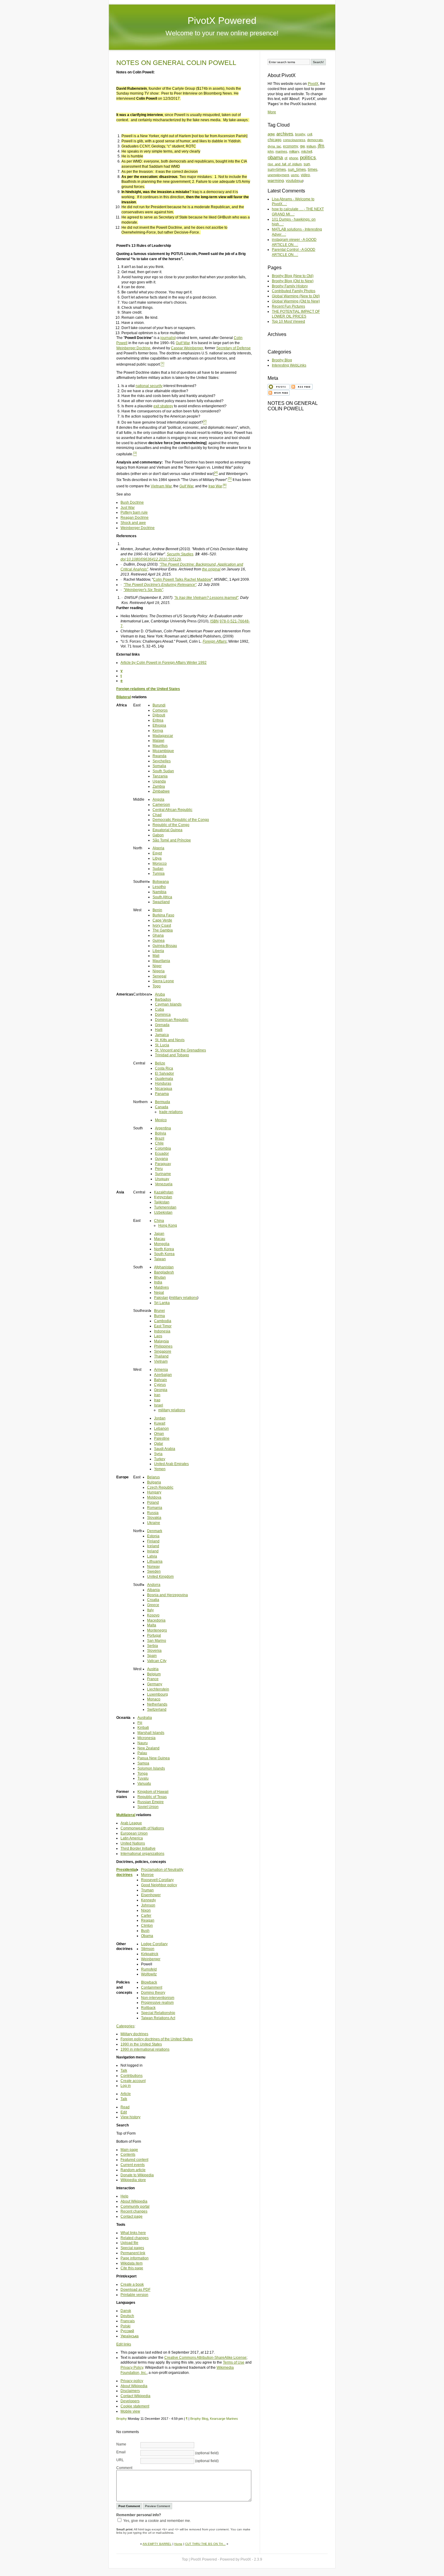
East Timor (163, 1326)
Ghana (158, 935)
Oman (159, 1434)
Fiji (140, 1723)
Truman (147, 1890)
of (286, 158)
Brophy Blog (199, 2419)
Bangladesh (164, 1272)
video (305, 175)
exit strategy (163, 406)
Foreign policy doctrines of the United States (157, 2039)
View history (130, 2117)
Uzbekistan (163, 1212)
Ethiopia (159, 725)
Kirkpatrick (150, 1954)
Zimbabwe (161, 791)
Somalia (159, 766)
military (294, 151)
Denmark (155, 1531)
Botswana (161, 882)
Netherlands (157, 1704)
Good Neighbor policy (159, 1885)
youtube (292, 181)
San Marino (157, 1641)
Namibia (159, 892)
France (153, 1679)
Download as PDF (135, 2290)
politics (308, 158)
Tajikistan (162, 1202)
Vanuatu (144, 1784)
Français (128, 2321)
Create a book (132, 2284)
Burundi (159, 705)
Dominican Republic (172, 1020)
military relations (184, 1298)
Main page (129, 2150)
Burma (159, 1316)
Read (125, 2107)
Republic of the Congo (171, 825)
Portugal (154, 1635)
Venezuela (164, 1184)
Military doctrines (134, 2034)
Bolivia (161, 1133)
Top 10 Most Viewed (288, 321)
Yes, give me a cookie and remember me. (157, 2521)
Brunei (159, 1311)
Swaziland (161, 902)
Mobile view (130, 2411)
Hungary (154, 1492)
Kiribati (143, 1728)
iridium (311, 146)
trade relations (171, 1112)
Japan (159, 1234)
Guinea (159, 941)
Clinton (147, 1926)
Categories (125, 2026)
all (301, 181)
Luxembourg (158, 1694)
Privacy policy (132, 2381)
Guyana (161, 1159)
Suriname (163, 1174)
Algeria (158, 848)
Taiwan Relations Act (158, 2018)
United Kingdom (160, 1577)
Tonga (143, 1774)
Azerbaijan (163, 1375)
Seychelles (162, 761)
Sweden (154, 1571)
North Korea (164, 1249)
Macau (160, 1239)
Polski (125, 2326)
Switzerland (157, 1709)
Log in (126, 2086)
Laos (158, 1336)
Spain (152, 1656)
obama (275, 158)
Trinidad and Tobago (172, 1055)
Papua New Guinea (154, 1758)
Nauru (143, 1743)
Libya (157, 858)
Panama (162, 1094)
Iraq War (215, 486)
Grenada (162, 1025)
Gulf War (183, 343)
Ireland (153, 1551)
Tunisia (159, 873)
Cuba (159, 1009)
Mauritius (160, 746)
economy (291, 146)
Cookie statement (135, 2406)
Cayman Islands (168, 1004)
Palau (142, 1753)
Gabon (158, 835)
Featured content (134, 2160)
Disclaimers (130, 2391)
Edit (124, 2112)
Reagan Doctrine (135, 518)
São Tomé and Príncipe (172, 840)
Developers (130, 2401)
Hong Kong (168, 1225)
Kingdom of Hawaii (153, 1792)
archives (285, 134)
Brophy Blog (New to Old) (293, 276)
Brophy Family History (290, 286)
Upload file (129, 2243)
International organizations (142, 1854)
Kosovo (153, 1615)
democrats (315, 140)
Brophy (122, 2419)
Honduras (163, 1083)
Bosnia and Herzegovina (167, 1595)
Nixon (146, 1910)
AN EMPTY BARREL (157, 2544)
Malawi (158, 741)
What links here (133, 2233)
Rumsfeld (149, 1969)
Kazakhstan (164, 1192)
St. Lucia (162, 1045)
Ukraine (154, 1523)
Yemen (160, 1469)
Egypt (157, 853)
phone (294, 158)
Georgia (161, 1390)
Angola (158, 799)
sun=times (277, 169)
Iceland (153, 1546)
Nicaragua (164, 1089)
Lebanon (161, 1428)
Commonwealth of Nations (142, 1828)
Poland (153, 1503)
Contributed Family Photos (294, 291)
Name (121, 2444)
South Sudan (163, 771)
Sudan (158, 869)
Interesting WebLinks (289, 365)
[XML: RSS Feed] (302, 386)
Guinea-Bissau (165, 946)
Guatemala (164, 1079)
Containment (152, 1987)
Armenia (161, 1370)
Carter (146, 1916)
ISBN (214, 621)
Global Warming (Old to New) (296, 301)
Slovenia (154, 1651)
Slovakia (154, 1518)
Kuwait (160, 1423)
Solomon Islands (151, 1768)
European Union (134, 1833)
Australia (145, 1718)
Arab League (131, 1823)
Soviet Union (148, 1807)
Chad (157, 815)
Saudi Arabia (165, 1449)
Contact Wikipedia (135, 2396)
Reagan (148, 1920)
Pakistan (161, 1298)
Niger (157, 966)
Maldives (161, 1287)
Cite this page (132, 2268)
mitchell (307, 151)
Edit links (124, 2344)
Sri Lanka (162, 1303)
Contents (128, 2155)
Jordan (160, 1418)
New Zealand (148, 1748)
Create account (133, 2081)
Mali (156, 956)
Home (178, 2544)
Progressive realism (157, 2003)
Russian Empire (151, 1802)
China (159, 1221)
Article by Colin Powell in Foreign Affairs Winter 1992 (164, 663)
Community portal (135, 2206)
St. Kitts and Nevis (170, 1040)
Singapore (163, 1351)
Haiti (159, 1030)
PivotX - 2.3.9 (251, 2559)
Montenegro (157, 1630)
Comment (124, 2468)
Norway (153, 1567)
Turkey (160, 1459)
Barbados (163, 999)
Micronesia (146, 1738)
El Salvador (164, 1073)
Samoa (143, 1763)
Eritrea (158, 720)
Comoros (160, 710)
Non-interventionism (158, 1998)
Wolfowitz (149, 1974)
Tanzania (160, 776)
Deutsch (127, 2316)
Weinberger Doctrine (133, 348)
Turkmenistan (165, 1207)
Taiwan (160, 1259)
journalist (168, 338)
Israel (159, 1405)
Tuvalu (143, 1778)
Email (121, 2452)
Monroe (147, 1875)
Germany (155, 1684)
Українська (130, 2336)
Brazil (160, 1138)
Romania (155, 1508)
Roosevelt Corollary (157, 1880)
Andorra (154, 1585)
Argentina (163, 1128)
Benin (157, 910)
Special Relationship (158, 2013)
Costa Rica (164, 1068)
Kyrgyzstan (163, 1197)
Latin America (132, 1838)
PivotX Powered (222, 21)
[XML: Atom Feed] (279, 392)
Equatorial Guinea (167, 830)
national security (149, 386)
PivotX (313, 84)
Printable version (134, 2295)
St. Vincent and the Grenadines (180, 1050)
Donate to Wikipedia (137, 2175)
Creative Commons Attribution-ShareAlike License (205, 2358)
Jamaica (162, 1035)
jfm (321, 146)
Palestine (162, 1438)
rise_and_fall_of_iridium (285, 164)
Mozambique (163, 751)
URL (120, 2460)
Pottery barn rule (134, 512)
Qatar (159, 1444)
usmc (295, 175)
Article (126, 2094)
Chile (159, 1143)
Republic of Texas (152, 1797)
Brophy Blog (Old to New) (293, 281)
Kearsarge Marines (224, 2419)
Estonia (153, 1536)
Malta (152, 1625)
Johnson (148, 1905)
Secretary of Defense (233, 348)
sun (307, 164)
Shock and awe (133, 523)
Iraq (157, 1400)
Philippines (163, 1346)
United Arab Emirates (171, 1464)
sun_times (297, 169)
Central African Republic (172, 810)
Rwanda (159, 756)
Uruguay (162, 1179)
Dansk (126, 2311)
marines (281, 151)
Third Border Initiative (138, 1848)
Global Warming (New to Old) (296, 296)
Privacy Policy (132, 2368)
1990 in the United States (141, 2044)
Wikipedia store (133, 2180)
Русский (127, 2331)
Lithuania (155, 1561)
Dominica (163, 1015)
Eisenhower (151, 1895)
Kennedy (148, 1900)
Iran (157, 1395)
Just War (128, 508)
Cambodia (163, 1321)
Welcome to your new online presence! (222, 33)
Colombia (163, 1148)
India (158, 1282)
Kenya (158, 731)
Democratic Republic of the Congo (181, 820)
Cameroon (161, 805)
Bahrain (161, 1380)
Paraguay (163, 1164)
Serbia (153, 1646)
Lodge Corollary (154, 1944)
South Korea (164, 1254)
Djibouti (159, 715)
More (272, 112)
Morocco (160, 864)
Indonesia (162, 1331)
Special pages (132, 2248)
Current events (133, 2165)
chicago (274, 140)
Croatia (153, 1600)
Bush (145, 1931)
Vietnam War (161, 486)
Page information (135, 2258)
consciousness (294, 140)
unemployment (278, 175)
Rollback (148, 2008)
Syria (158, 1454)
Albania (153, 1590)
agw (271, 134)
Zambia (159, 786)
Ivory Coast (162, 925)
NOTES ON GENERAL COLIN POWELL (176, 63)
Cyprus (160, 1385)
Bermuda (162, 1102)
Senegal (159, 976)
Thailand (161, 1356)
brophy (300, 134)
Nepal (159, 1293)
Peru (159, 1169)
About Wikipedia (134, 2201)
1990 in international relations (145, 2049)
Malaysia (161, 1341)
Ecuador (162, 1154)
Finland (153, 1541)
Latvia (152, 1556)
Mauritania (161, 961)
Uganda (159, 781)
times (313, 169)
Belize (160, 1063)
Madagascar (163, 736)
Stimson (148, 1949)
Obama (147, 1936)
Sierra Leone (163, 981)
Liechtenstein (158, 1689)
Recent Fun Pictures (288, 306)
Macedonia (156, 1620)
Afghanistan (164, 1267)
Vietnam (161, 1361)
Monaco (154, 1699)
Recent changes (134, 2211)
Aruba (160, 994)
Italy (150, 1610)
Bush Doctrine (132, 502)
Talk (124, 2071)
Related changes (135, 2238)
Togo (157, 986)
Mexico (161, 1120)
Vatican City (157, 1661)
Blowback (149, 1982)
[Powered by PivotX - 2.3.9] (279, 386)
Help (124, 2196)
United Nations (133, 1843)
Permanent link (133, 2253)
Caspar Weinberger (187, 348)
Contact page (132, 2216)
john (271, 151)
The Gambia (163, 930)
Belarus (153, 1477)
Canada (162, 1107)
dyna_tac (274, 146)
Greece (153, 1605)
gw (302, 146)
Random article (133, 2170)
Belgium (154, 1674)
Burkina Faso (163, 915)
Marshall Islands (151, 1733)
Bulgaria (154, 1482)
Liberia (158, 951)
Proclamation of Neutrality (162, 1870)
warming (276, 180)
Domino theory (153, 1993)
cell (310, 134)
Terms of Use (234, 2362)
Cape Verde (162, 920)
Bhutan (160, 1277)
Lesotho (159, 887)
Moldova (154, 1497)
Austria (153, 1669)
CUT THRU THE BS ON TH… (205, 2544)
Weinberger (151, 1959)
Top (185, 2559)
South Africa (162, 897)
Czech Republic (160, 1487)
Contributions (132, 2076)
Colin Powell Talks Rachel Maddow (182, 579)
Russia (153, 1513)
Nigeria (159, 971)
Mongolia (162, 1244)
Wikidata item (132, 2263)
